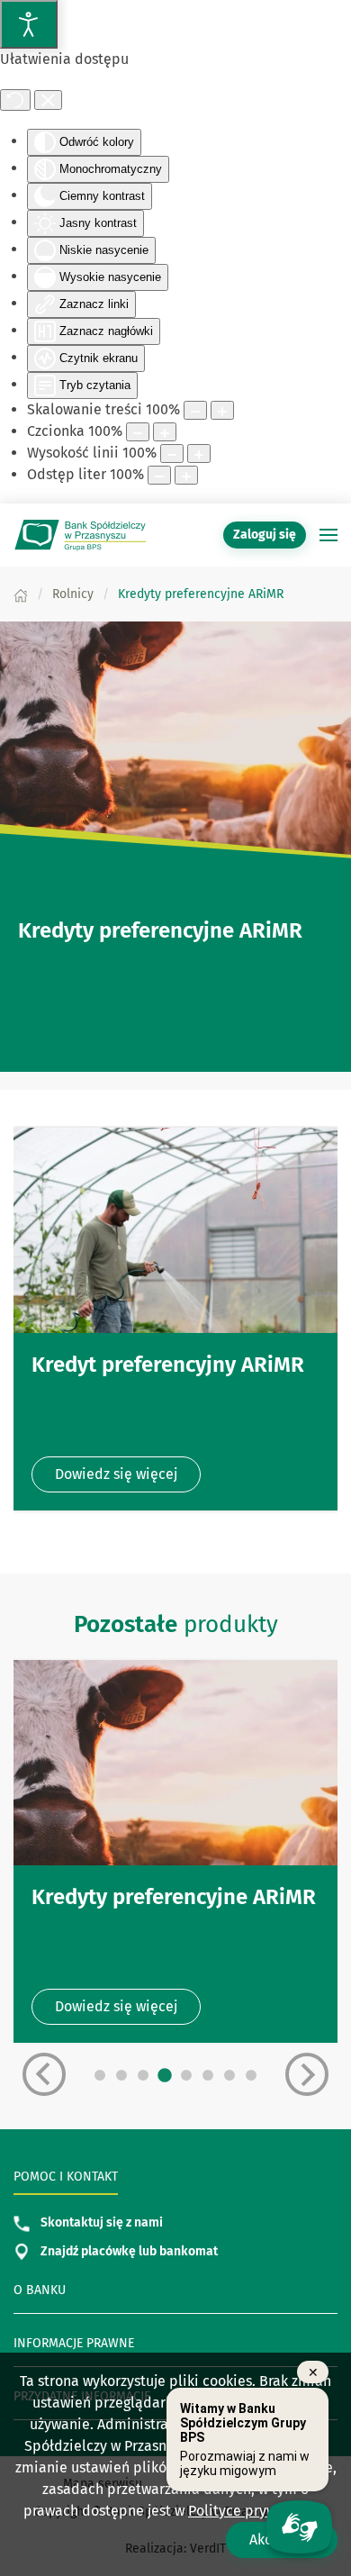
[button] (328, 535)
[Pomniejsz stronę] (195, 410)
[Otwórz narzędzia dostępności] (29, 24)
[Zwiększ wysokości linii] (199, 454)
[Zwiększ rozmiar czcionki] (165, 432)
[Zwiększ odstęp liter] (186, 475)
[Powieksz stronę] (222, 410)
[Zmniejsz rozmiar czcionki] (138, 432)
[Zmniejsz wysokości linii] (172, 454)
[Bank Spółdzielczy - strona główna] (81, 535)
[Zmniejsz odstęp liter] (159, 475)
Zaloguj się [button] (265, 535)
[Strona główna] (21, 594)
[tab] (100, 2075)
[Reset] (15, 100)
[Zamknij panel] (48, 100)
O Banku (40, 2290)
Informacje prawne (74, 2343)
